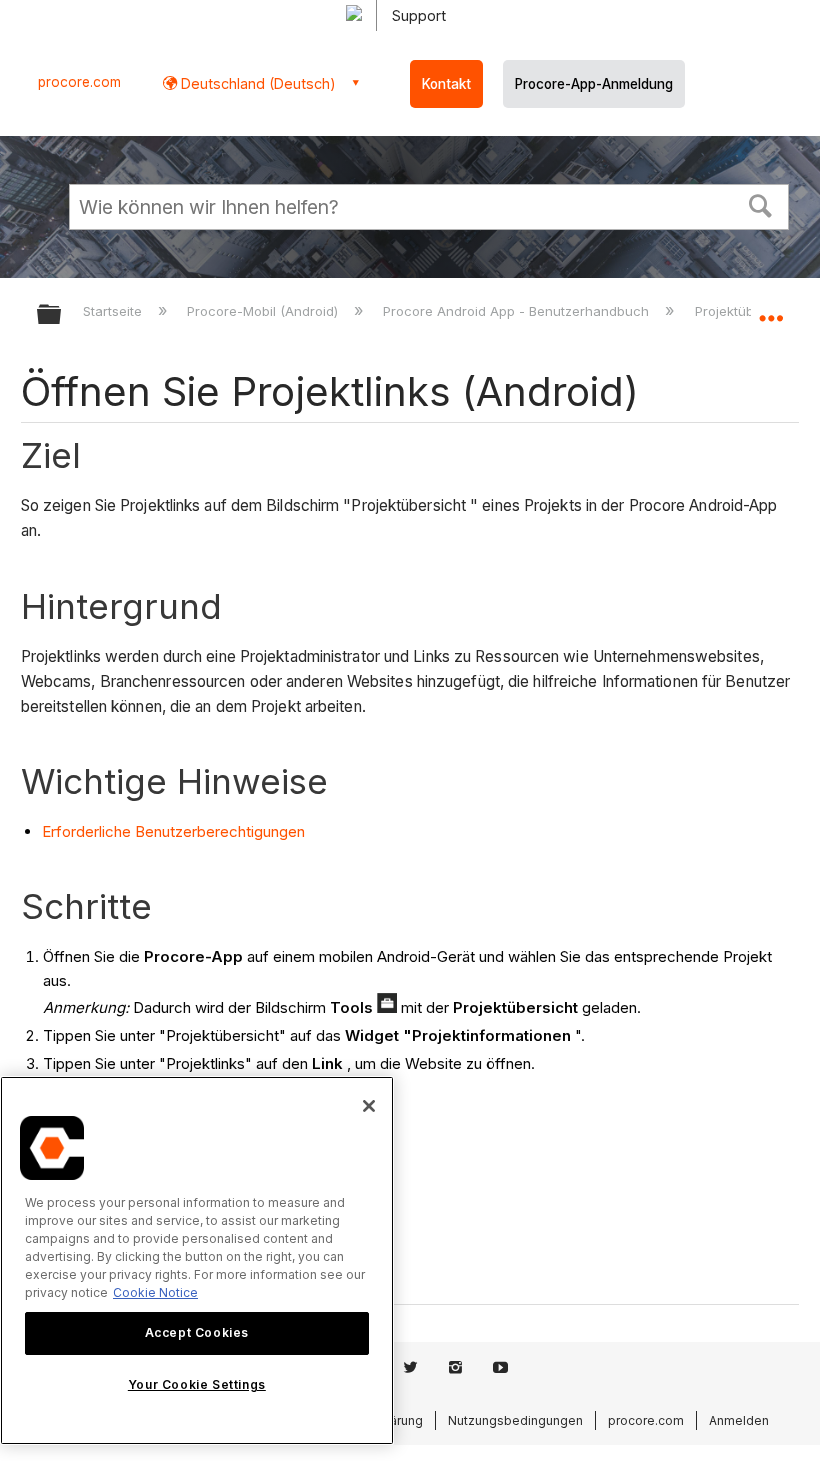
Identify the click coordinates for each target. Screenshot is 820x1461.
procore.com (79, 82)
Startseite (114, 311)
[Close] (369, 1106)
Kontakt (446, 84)
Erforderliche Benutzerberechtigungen (173, 831)
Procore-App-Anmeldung (594, 84)
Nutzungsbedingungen (515, 1420)
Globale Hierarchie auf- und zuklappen (62, 315)
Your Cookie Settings (197, 1384)
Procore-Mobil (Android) (264, 311)
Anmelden (739, 1420)
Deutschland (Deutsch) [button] (256, 83)
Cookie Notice (155, 1292)
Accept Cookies (197, 1332)
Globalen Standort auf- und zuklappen (771, 308)
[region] (197, 1260)
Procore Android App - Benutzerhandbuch (518, 311)
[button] (761, 204)
